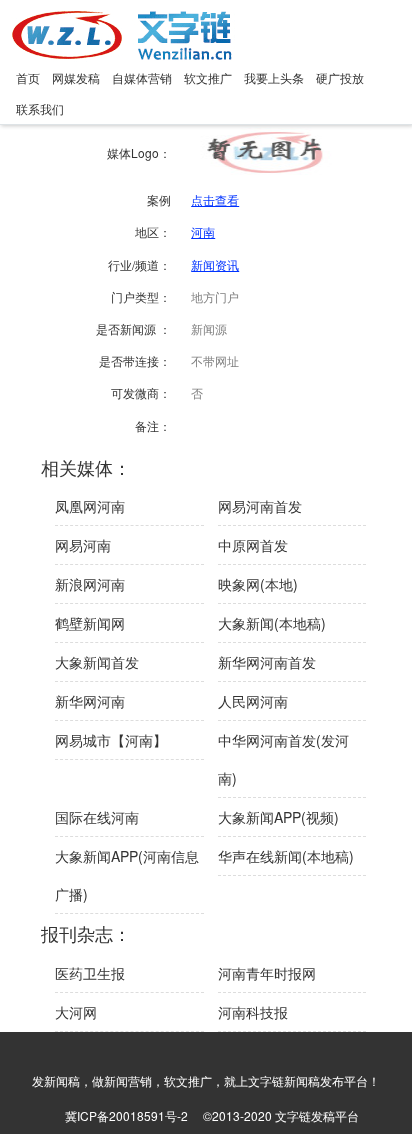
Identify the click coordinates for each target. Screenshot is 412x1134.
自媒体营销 (142, 77)
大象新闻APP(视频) (278, 817)
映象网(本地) (258, 584)
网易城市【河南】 (111, 740)
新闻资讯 (215, 264)
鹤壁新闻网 (90, 623)
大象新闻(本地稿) (272, 623)
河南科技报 (253, 1012)
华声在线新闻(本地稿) (286, 856)
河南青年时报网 (267, 973)
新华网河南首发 (267, 662)
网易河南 (83, 545)
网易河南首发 (260, 506)
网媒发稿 (76, 77)
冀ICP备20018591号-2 (126, 1115)
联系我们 (40, 108)
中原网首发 (253, 545)
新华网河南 (90, 701)
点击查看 (215, 199)
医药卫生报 (90, 973)
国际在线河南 (97, 817)
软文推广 (208, 77)
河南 (203, 231)
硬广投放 (340, 77)
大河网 (76, 1012)
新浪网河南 (90, 584)
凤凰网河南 (90, 506)
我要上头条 (274, 77)
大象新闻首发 (97, 662)
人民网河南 (253, 701)
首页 (28, 77)
